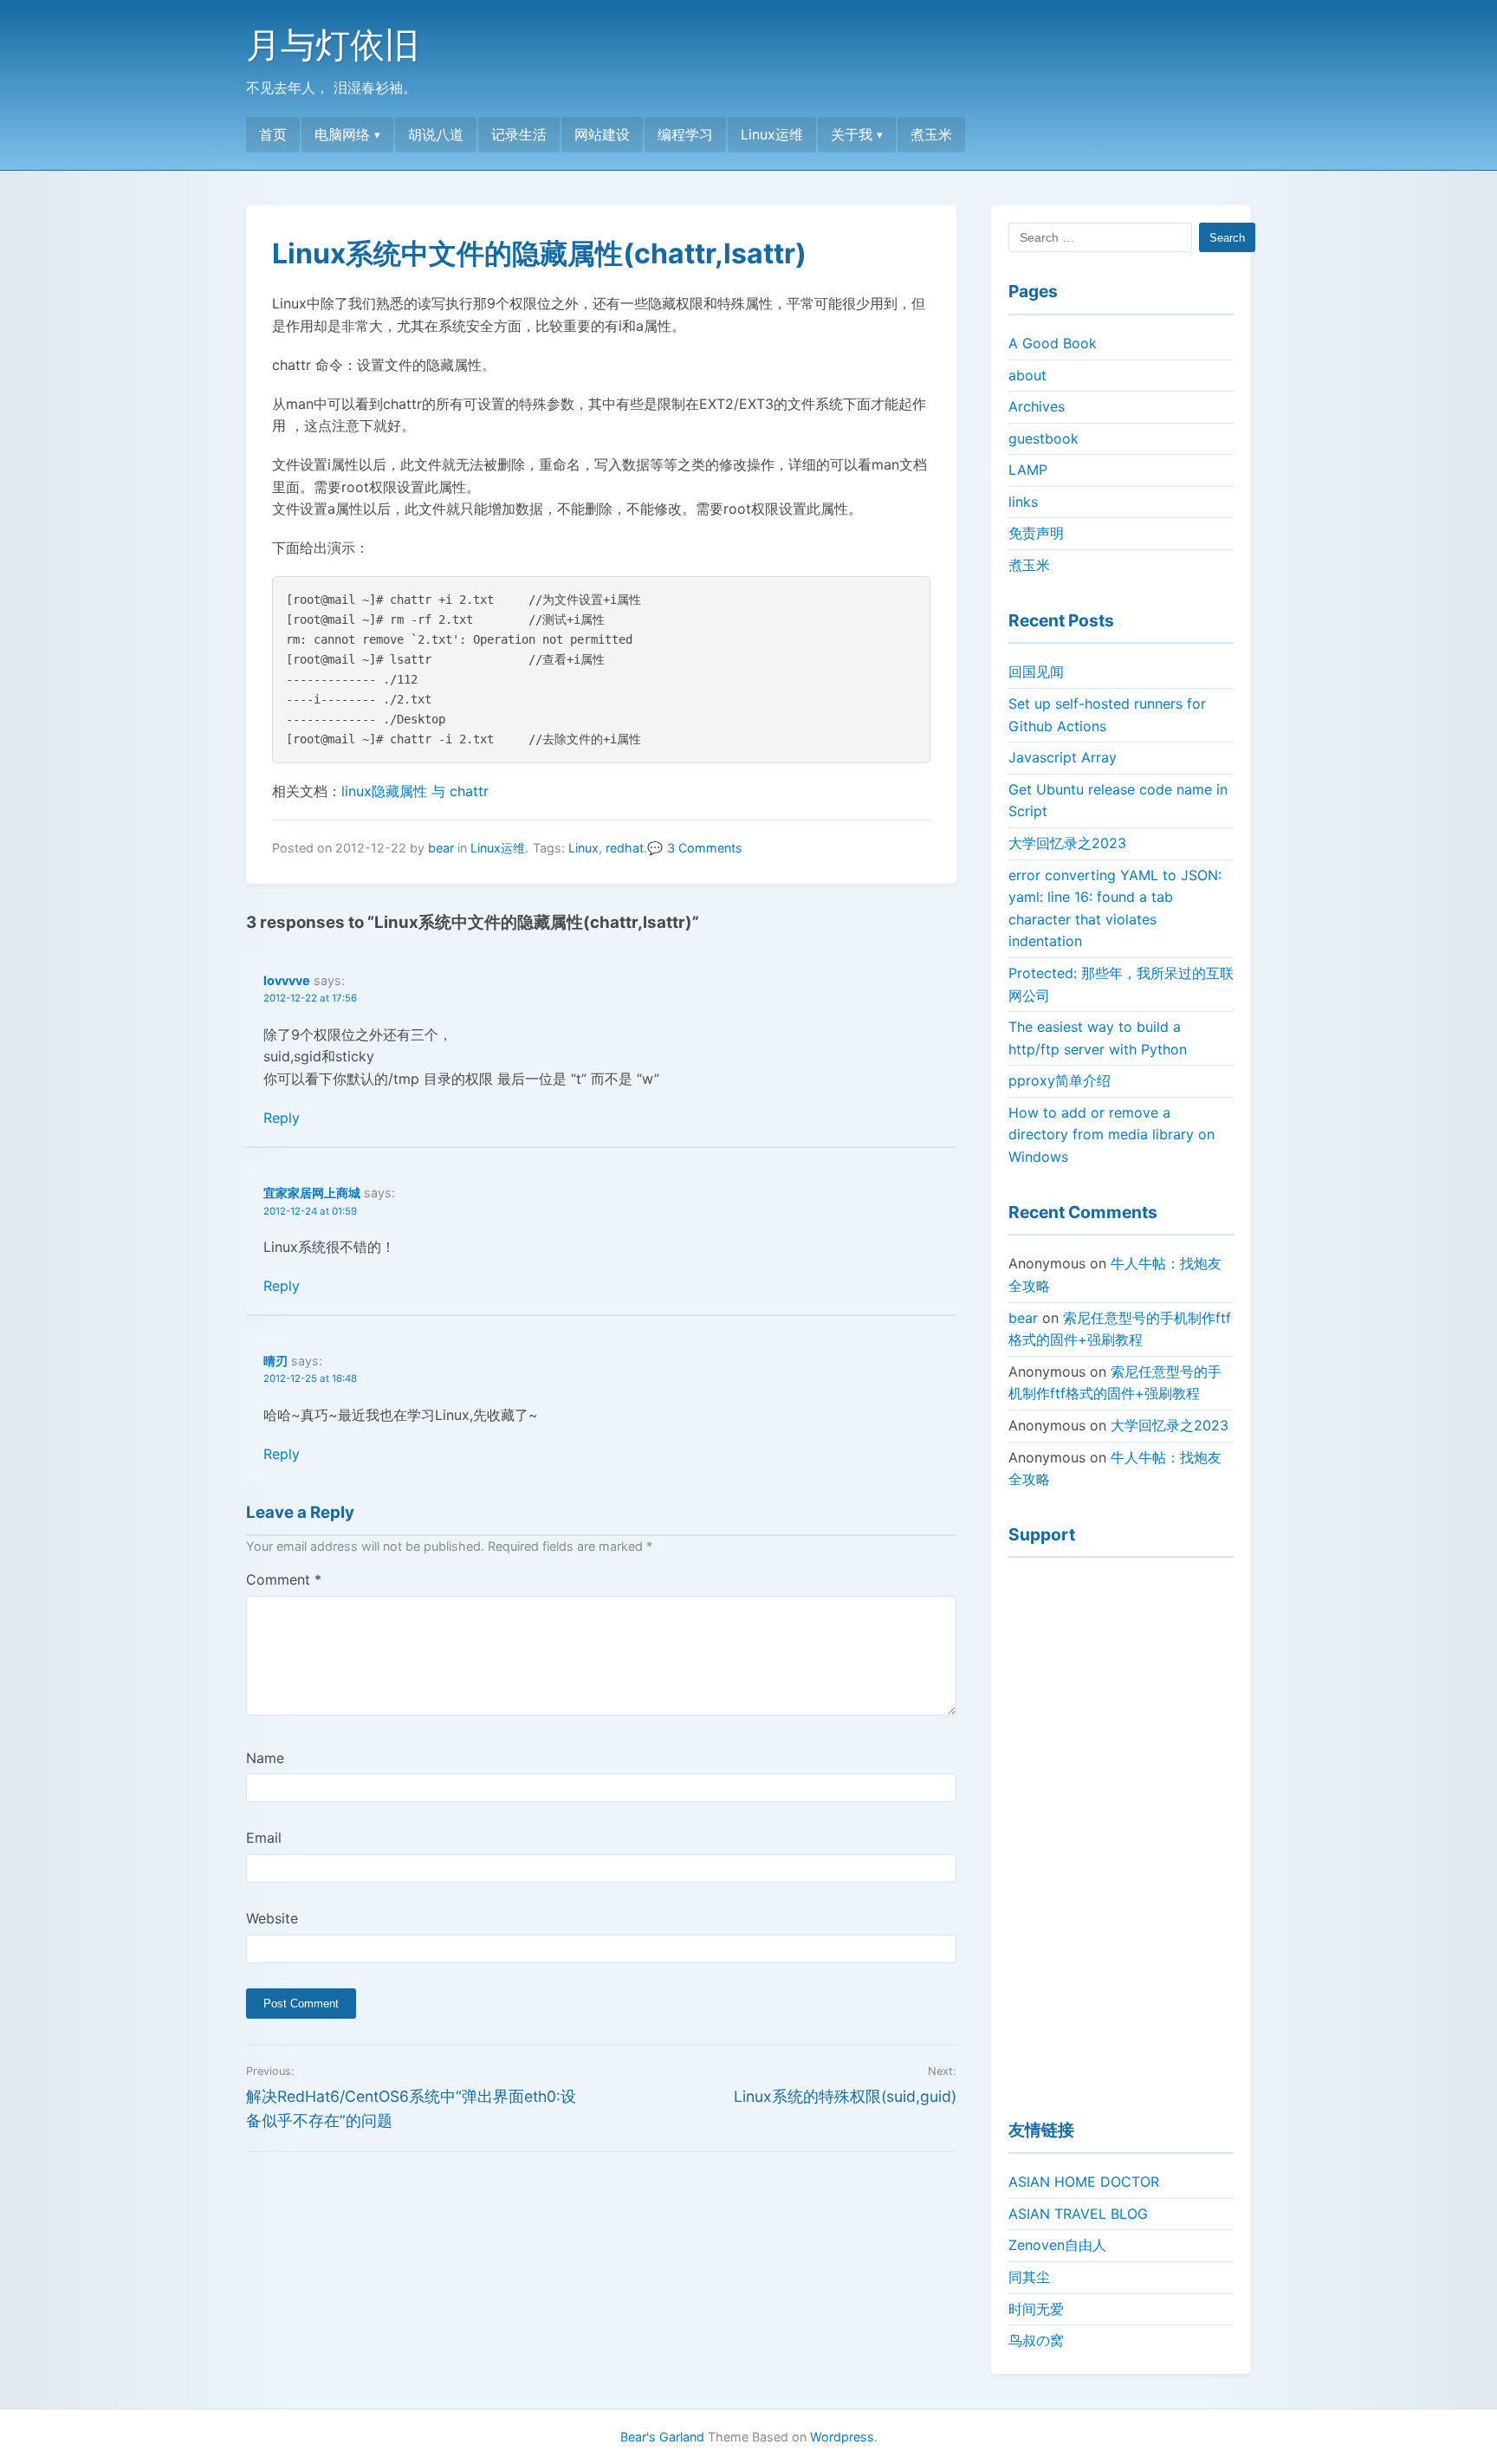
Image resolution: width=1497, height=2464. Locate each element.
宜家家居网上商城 (312, 1193)
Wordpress (842, 2437)
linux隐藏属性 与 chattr (415, 791)
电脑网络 (342, 134)
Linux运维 (772, 134)
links (1023, 502)
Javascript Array (1063, 757)
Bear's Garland (662, 2437)
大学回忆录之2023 (1067, 843)
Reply (282, 1118)
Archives (1037, 406)
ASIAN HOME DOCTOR (1084, 2182)
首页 (273, 134)
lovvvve (287, 980)
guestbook (1043, 438)
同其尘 (1029, 2277)
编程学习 (685, 134)
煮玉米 (931, 134)
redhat (625, 848)
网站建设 (602, 134)
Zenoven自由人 (1057, 2245)
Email (264, 1838)
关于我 (852, 134)
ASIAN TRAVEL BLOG (1078, 2214)
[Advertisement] (1121, 1831)
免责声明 (1036, 533)
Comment (284, 1579)
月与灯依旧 (333, 45)
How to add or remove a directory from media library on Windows (1111, 1135)
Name (265, 1758)
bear (441, 848)
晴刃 (275, 1361)
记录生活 (519, 134)
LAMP (1028, 470)
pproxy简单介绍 (1060, 1080)
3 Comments (705, 848)
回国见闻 (1036, 671)
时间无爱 (1036, 2309)
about (1027, 375)
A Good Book (1053, 343)
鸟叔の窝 (1036, 2340)
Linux (583, 848)
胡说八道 (436, 134)
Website (272, 1918)
